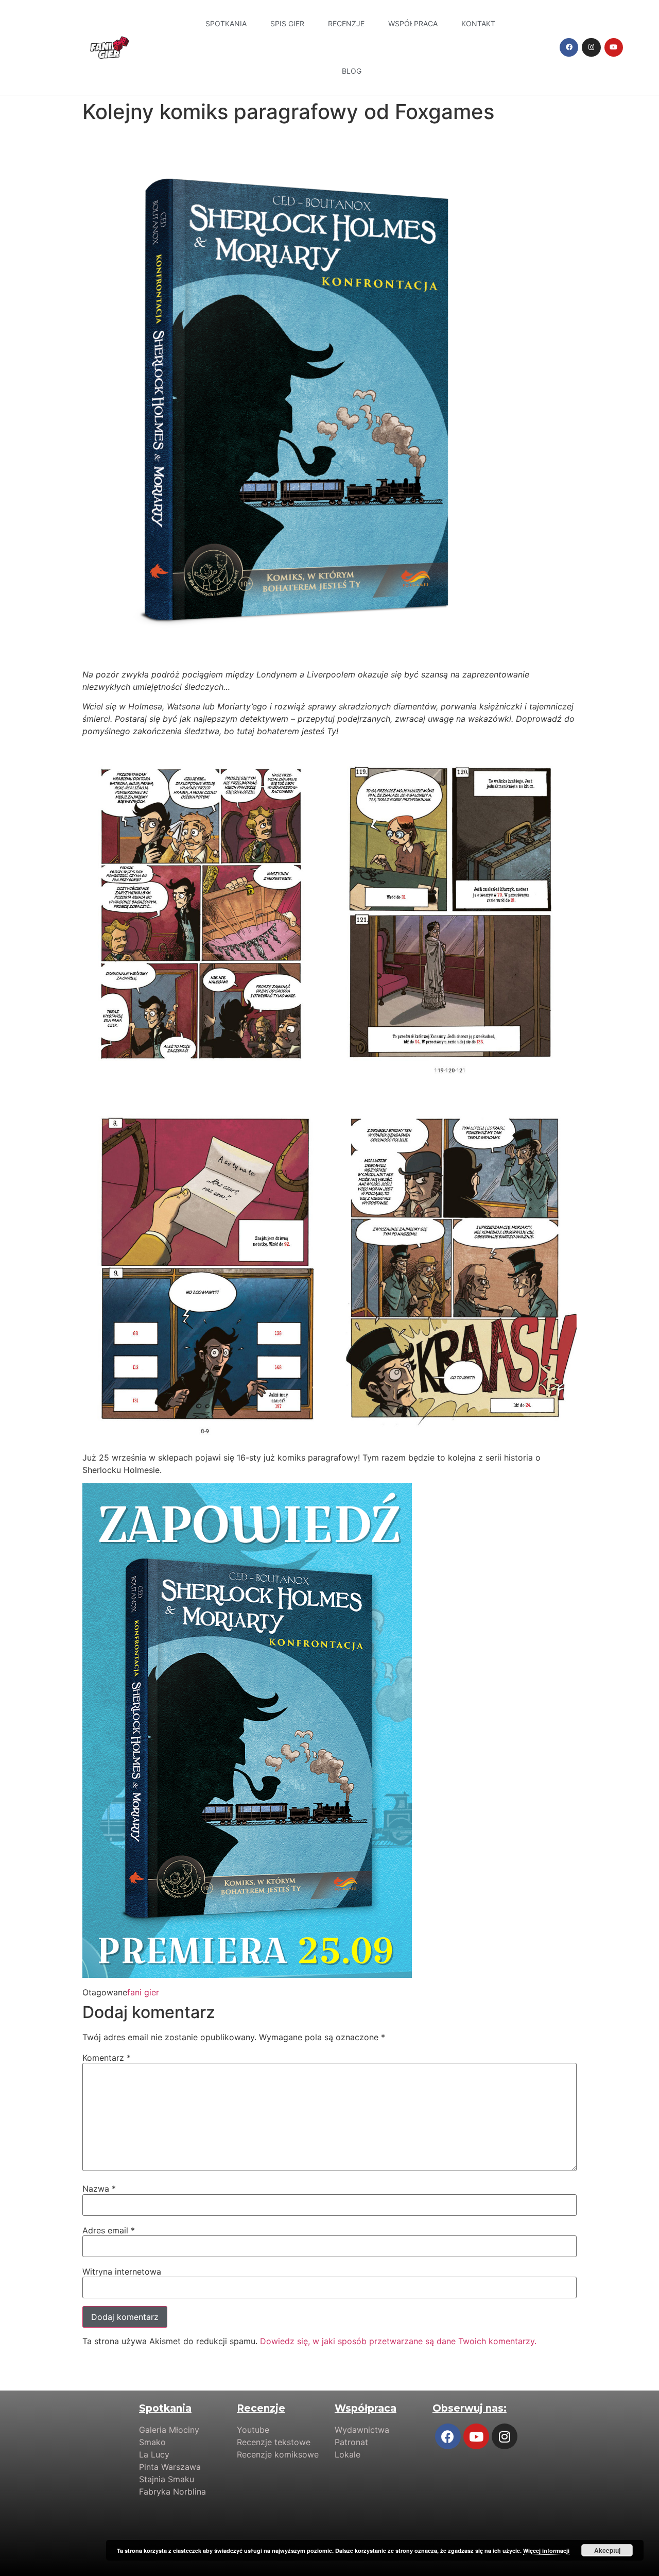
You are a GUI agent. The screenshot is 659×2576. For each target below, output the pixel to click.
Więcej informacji (546, 2550)
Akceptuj (607, 2550)
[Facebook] (569, 47)
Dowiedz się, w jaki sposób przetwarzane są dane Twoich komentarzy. (398, 2341)
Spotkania (226, 23)
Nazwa (99, 2189)
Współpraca (413, 23)
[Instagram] (591, 47)
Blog (352, 71)
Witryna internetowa (122, 2272)
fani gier (143, 1992)
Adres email (109, 2230)
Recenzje (346, 23)
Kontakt (478, 23)
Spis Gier (287, 23)
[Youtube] (614, 47)
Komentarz (107, 2058)
